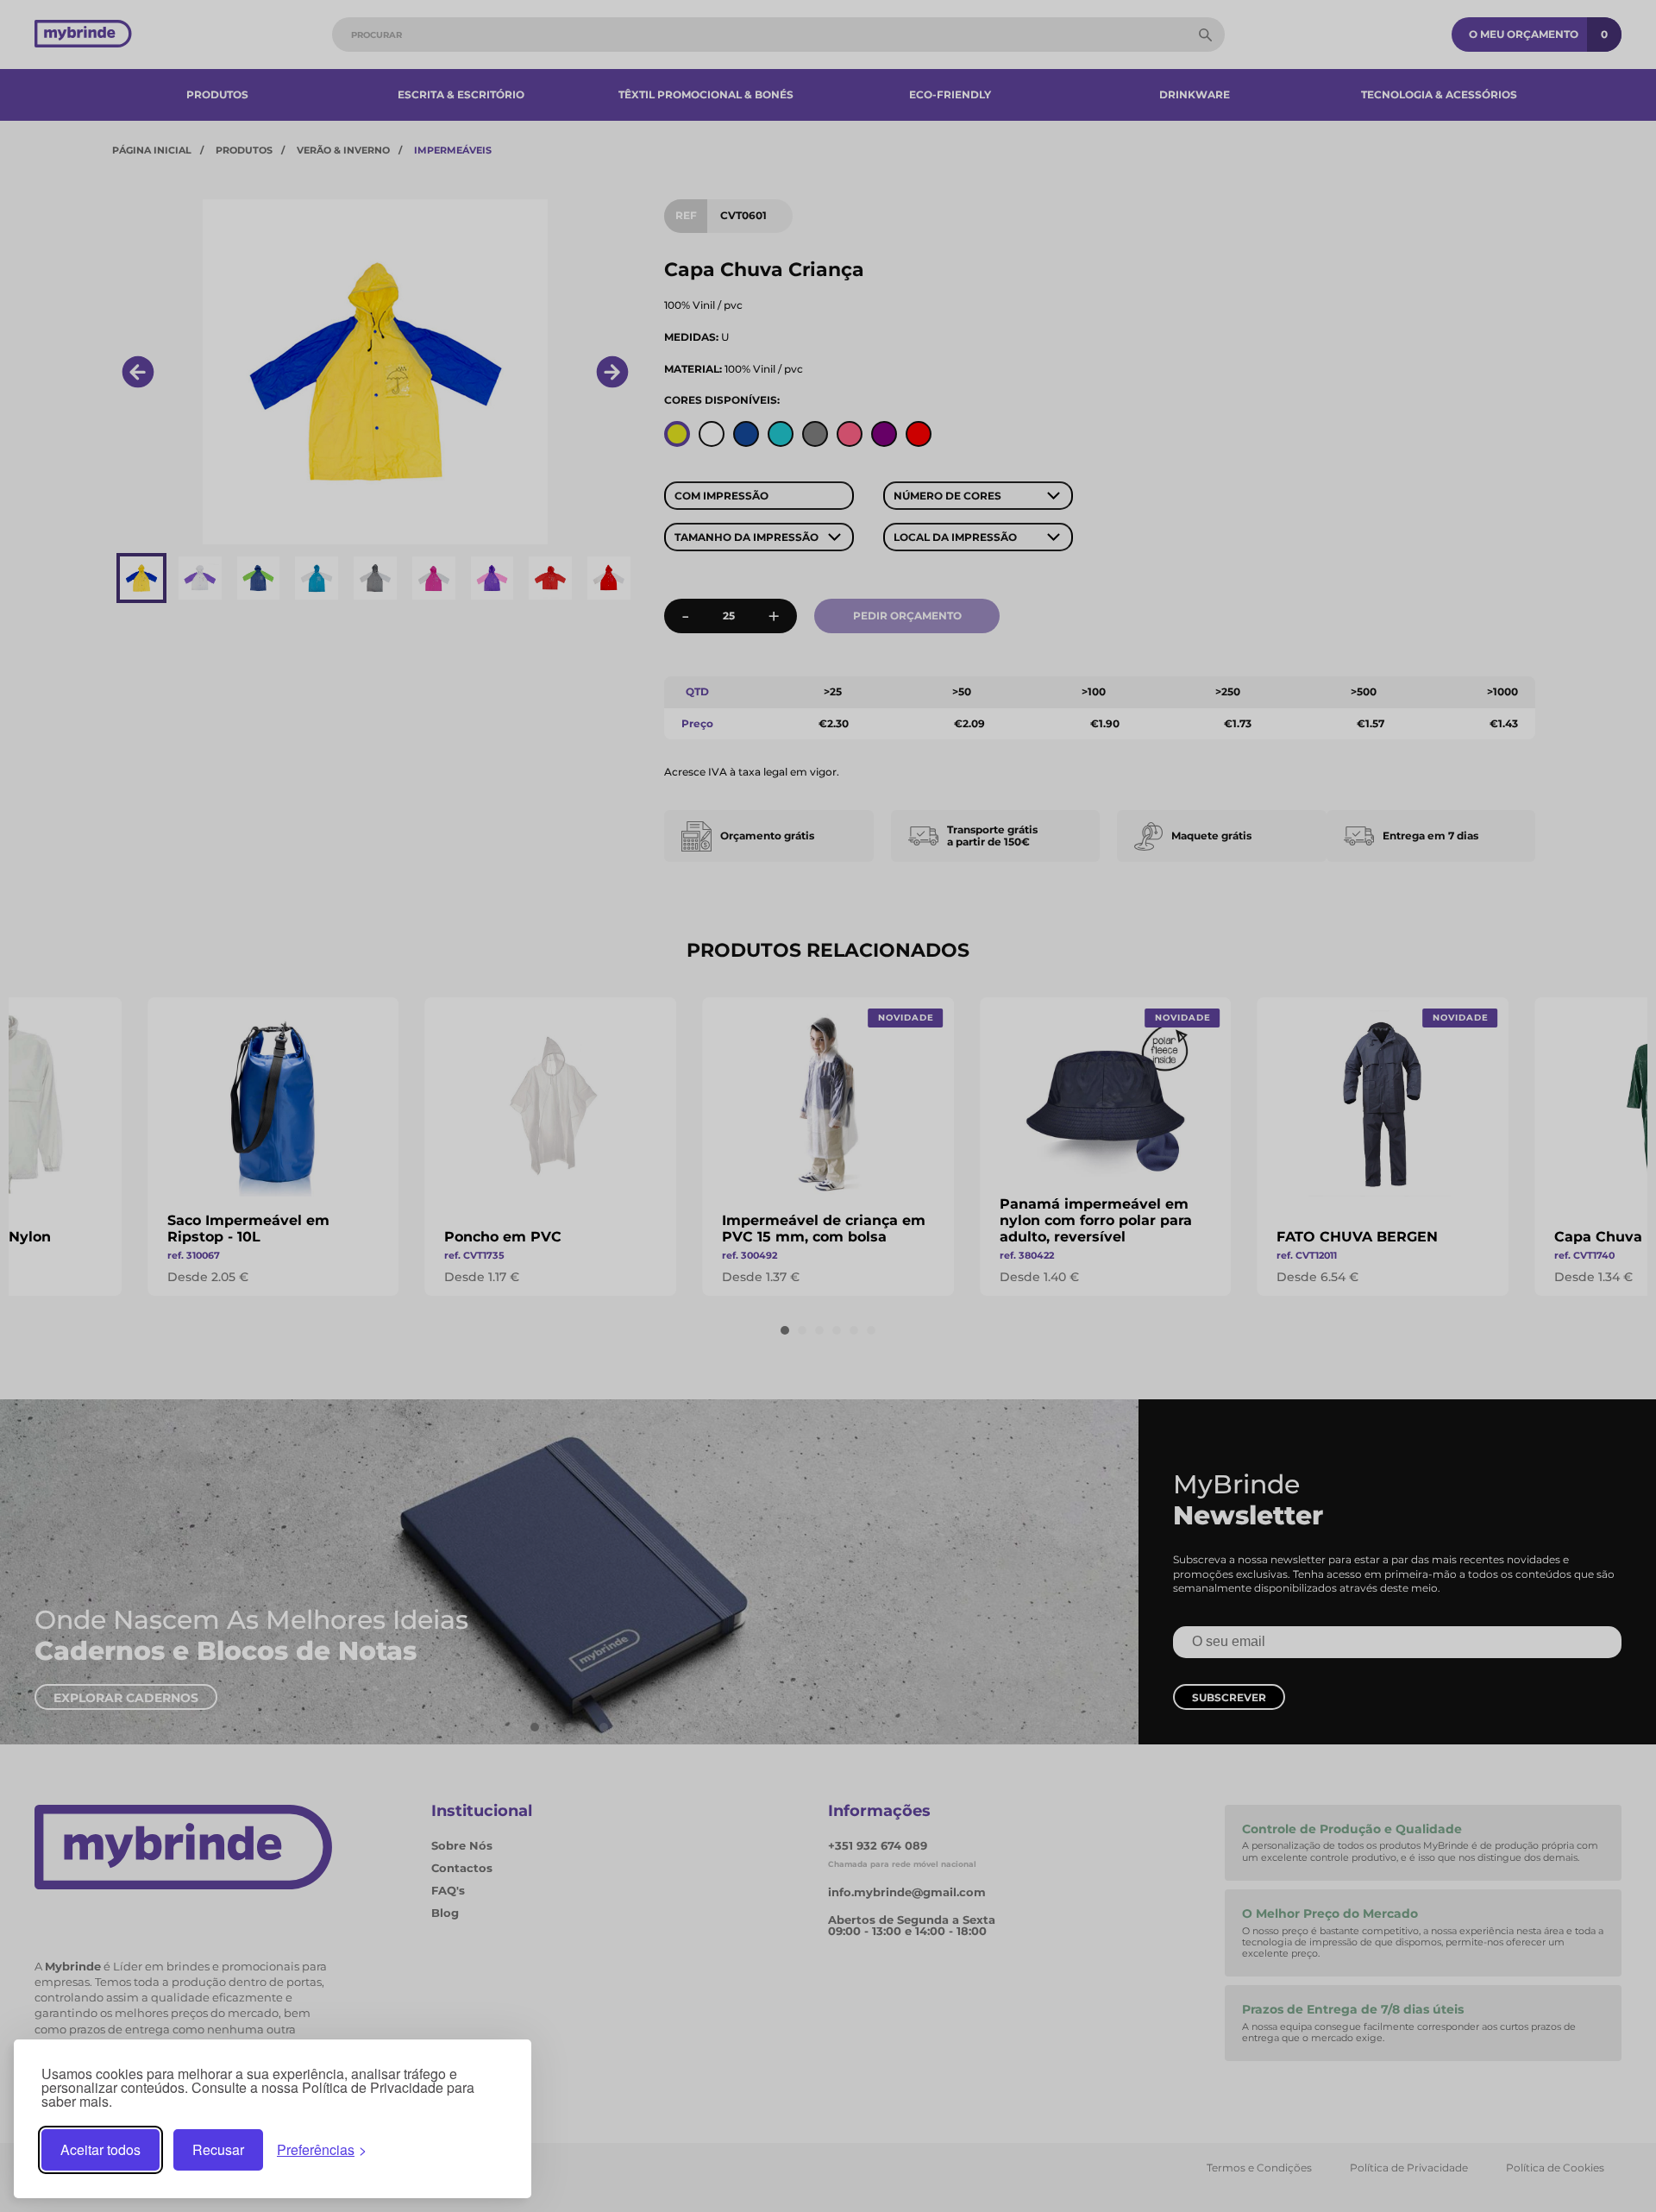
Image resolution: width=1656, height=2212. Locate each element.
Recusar (218, 2149)
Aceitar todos (100, 2149)
